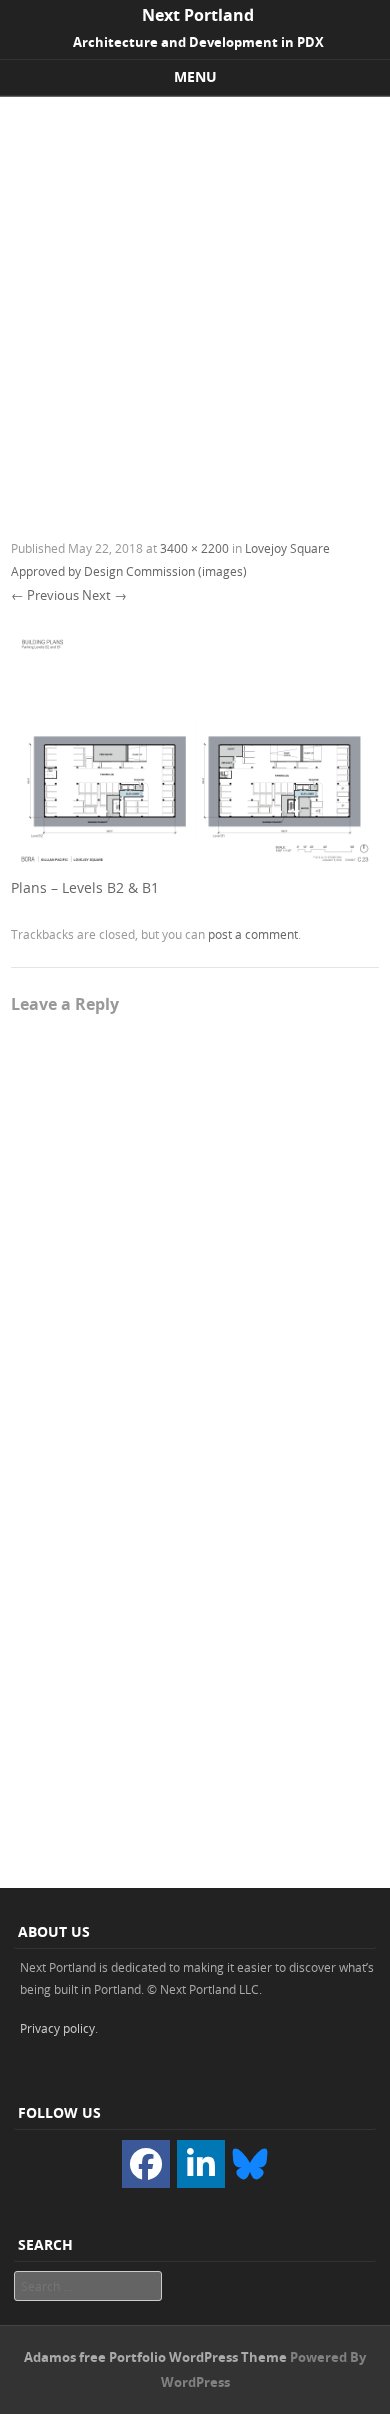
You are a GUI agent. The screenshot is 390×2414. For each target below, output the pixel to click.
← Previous (45, 595)
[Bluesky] (250, 2163)
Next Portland (198, 15)
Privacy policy (57, 2028)
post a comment (253, 934)
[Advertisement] (195, 302)
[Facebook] (146, 2164)
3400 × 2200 (194, 548)
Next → (104, 595)
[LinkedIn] (201, 2164)
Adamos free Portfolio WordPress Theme (155, 2357)
